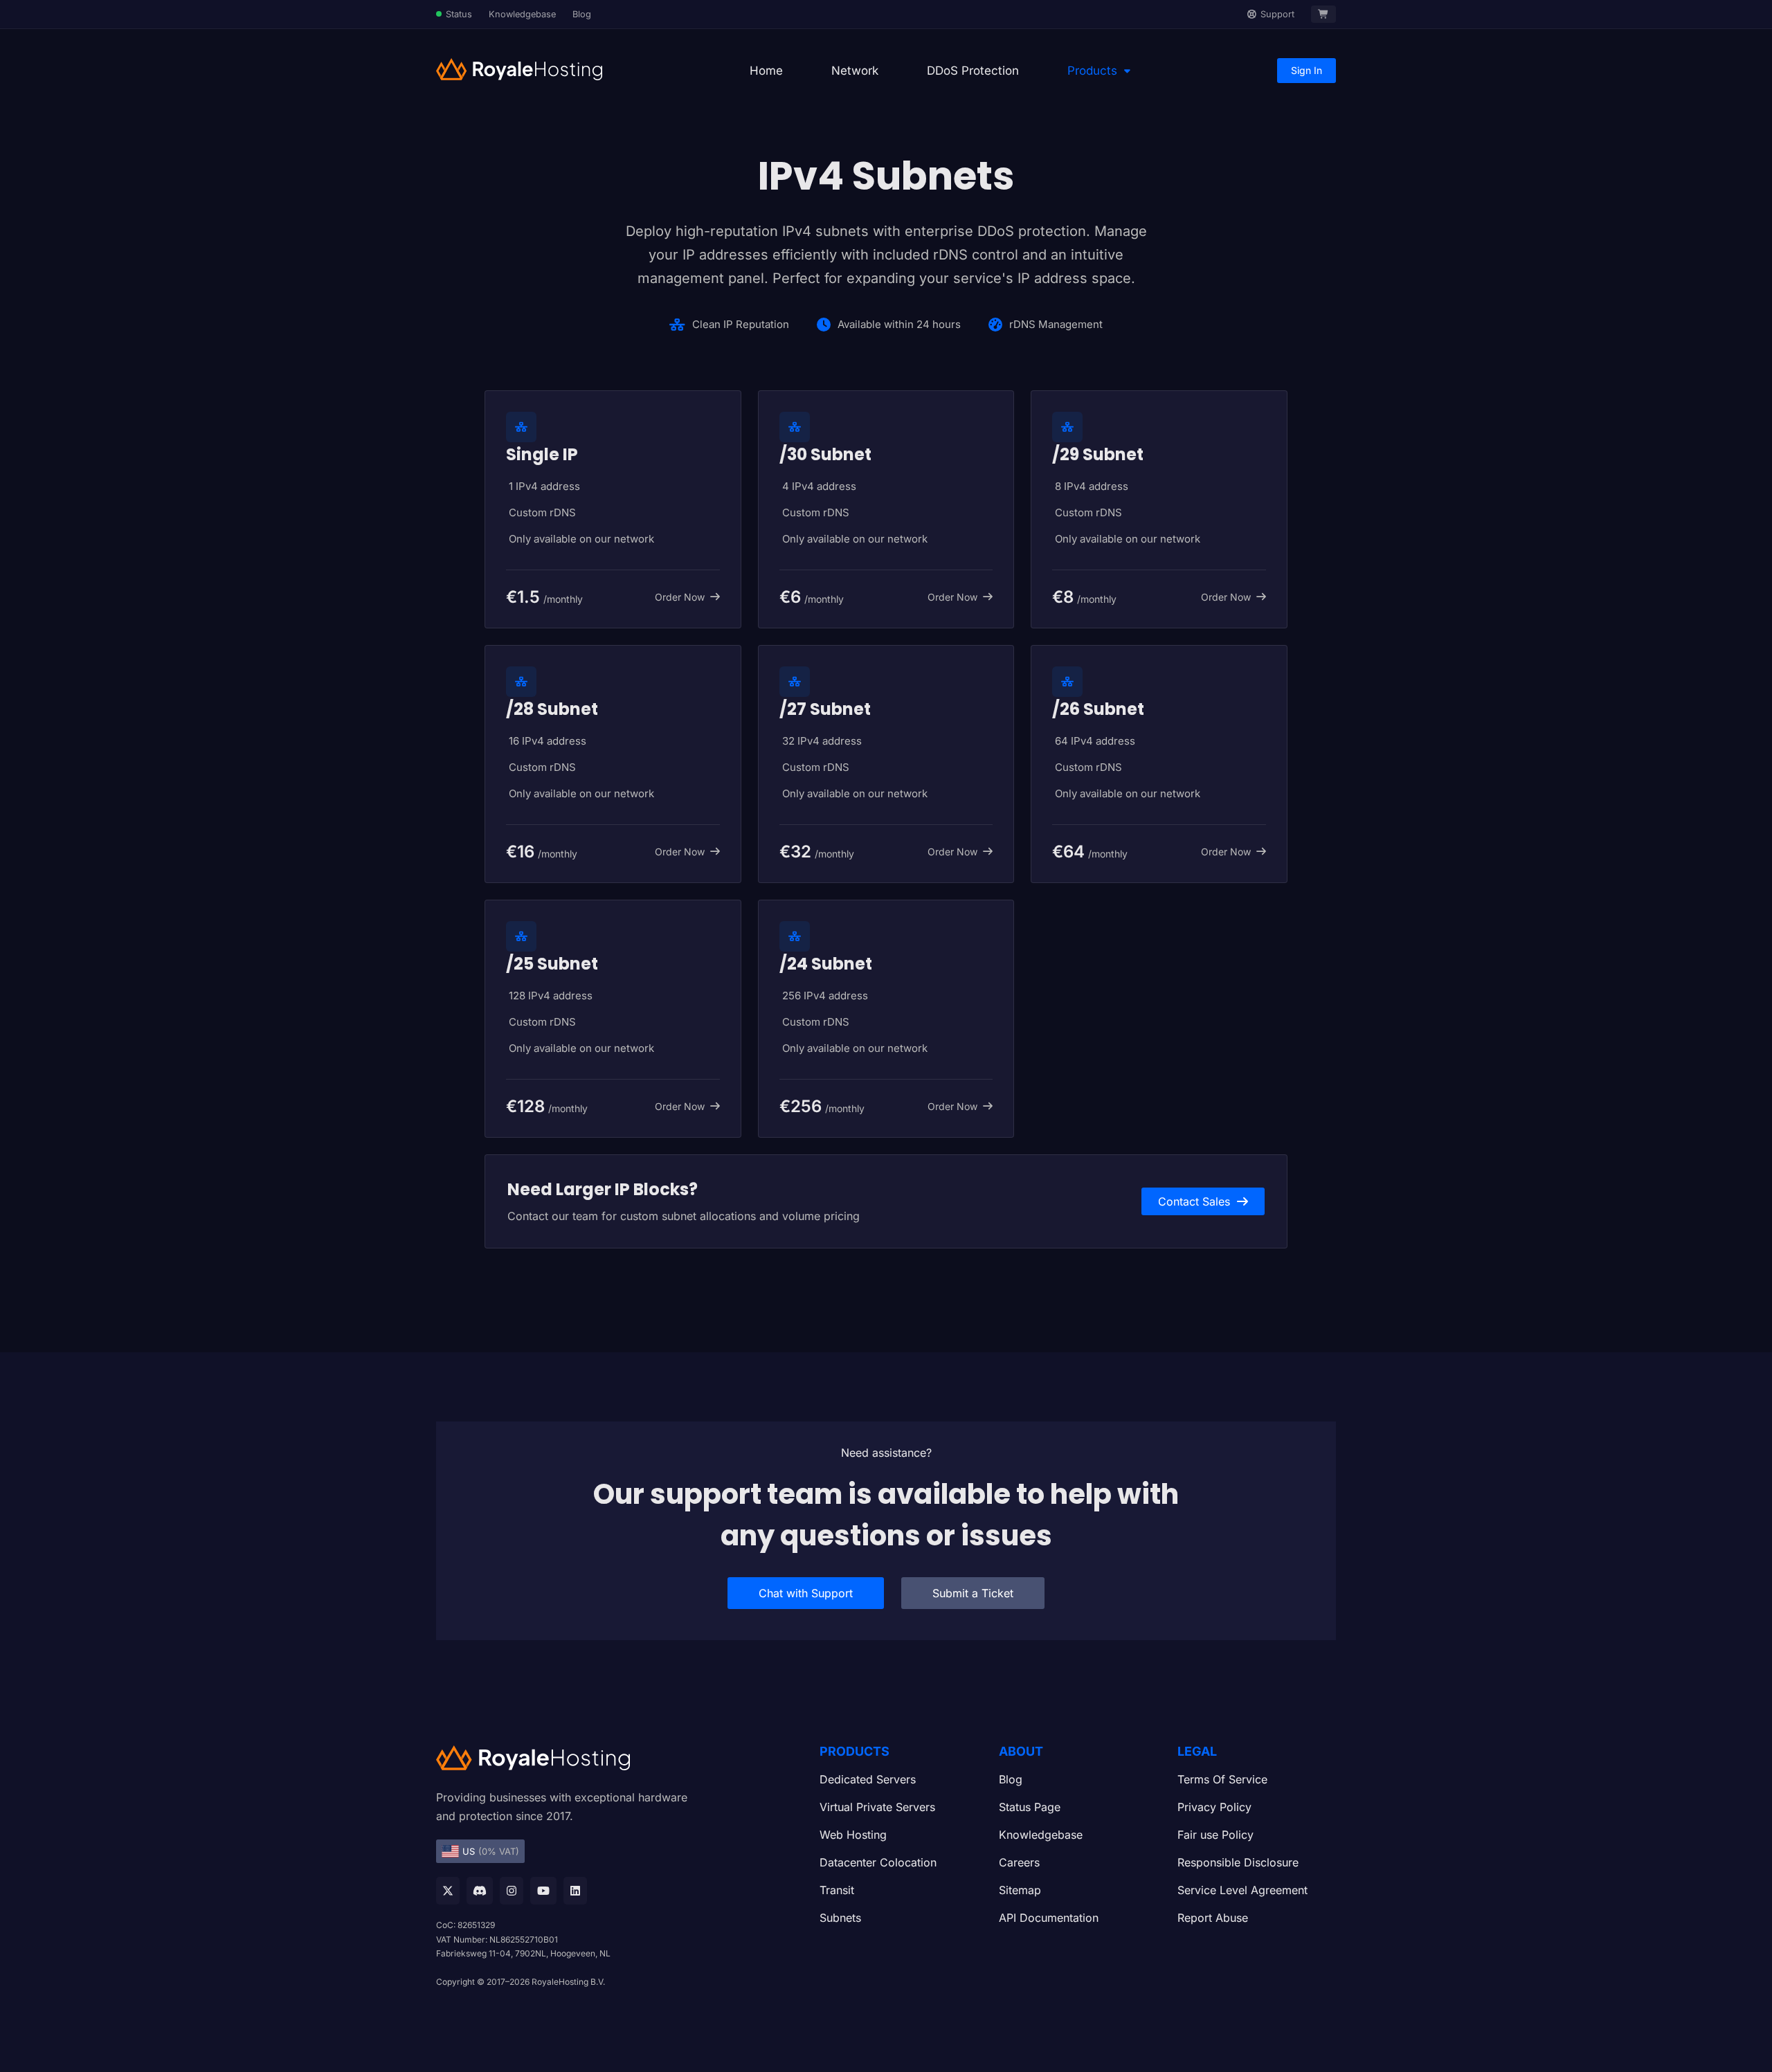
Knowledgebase (522, 14)
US (491, 1851)
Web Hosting (853, 1835)
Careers (1019, 1862)
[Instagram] (512, 1891)
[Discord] (480, 1891)
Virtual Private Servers (877, 1807)
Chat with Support (806, 1593)
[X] (448, 1891)
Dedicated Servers (868, 1779)
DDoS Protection (973, 71)
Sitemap (1020, 1890)
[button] (1099, 71)
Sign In (1307, 70)
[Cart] (1323, 14)
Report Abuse (1213, 1918)
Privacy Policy (1214, 1807)
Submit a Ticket (973, 1593)
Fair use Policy (1215, 1835)
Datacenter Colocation (878, 1862)
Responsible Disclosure (1238, 1862)
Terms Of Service (1222, 1779)
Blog (582, 14)
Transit (837, 1890)
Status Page (1030, 1807)
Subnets (840, 1918)
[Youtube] (543, 1891)
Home (766, 71)
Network (855, 71)
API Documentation (1049, 1918)
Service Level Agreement (1242, 1890)
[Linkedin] (575, 1891)
